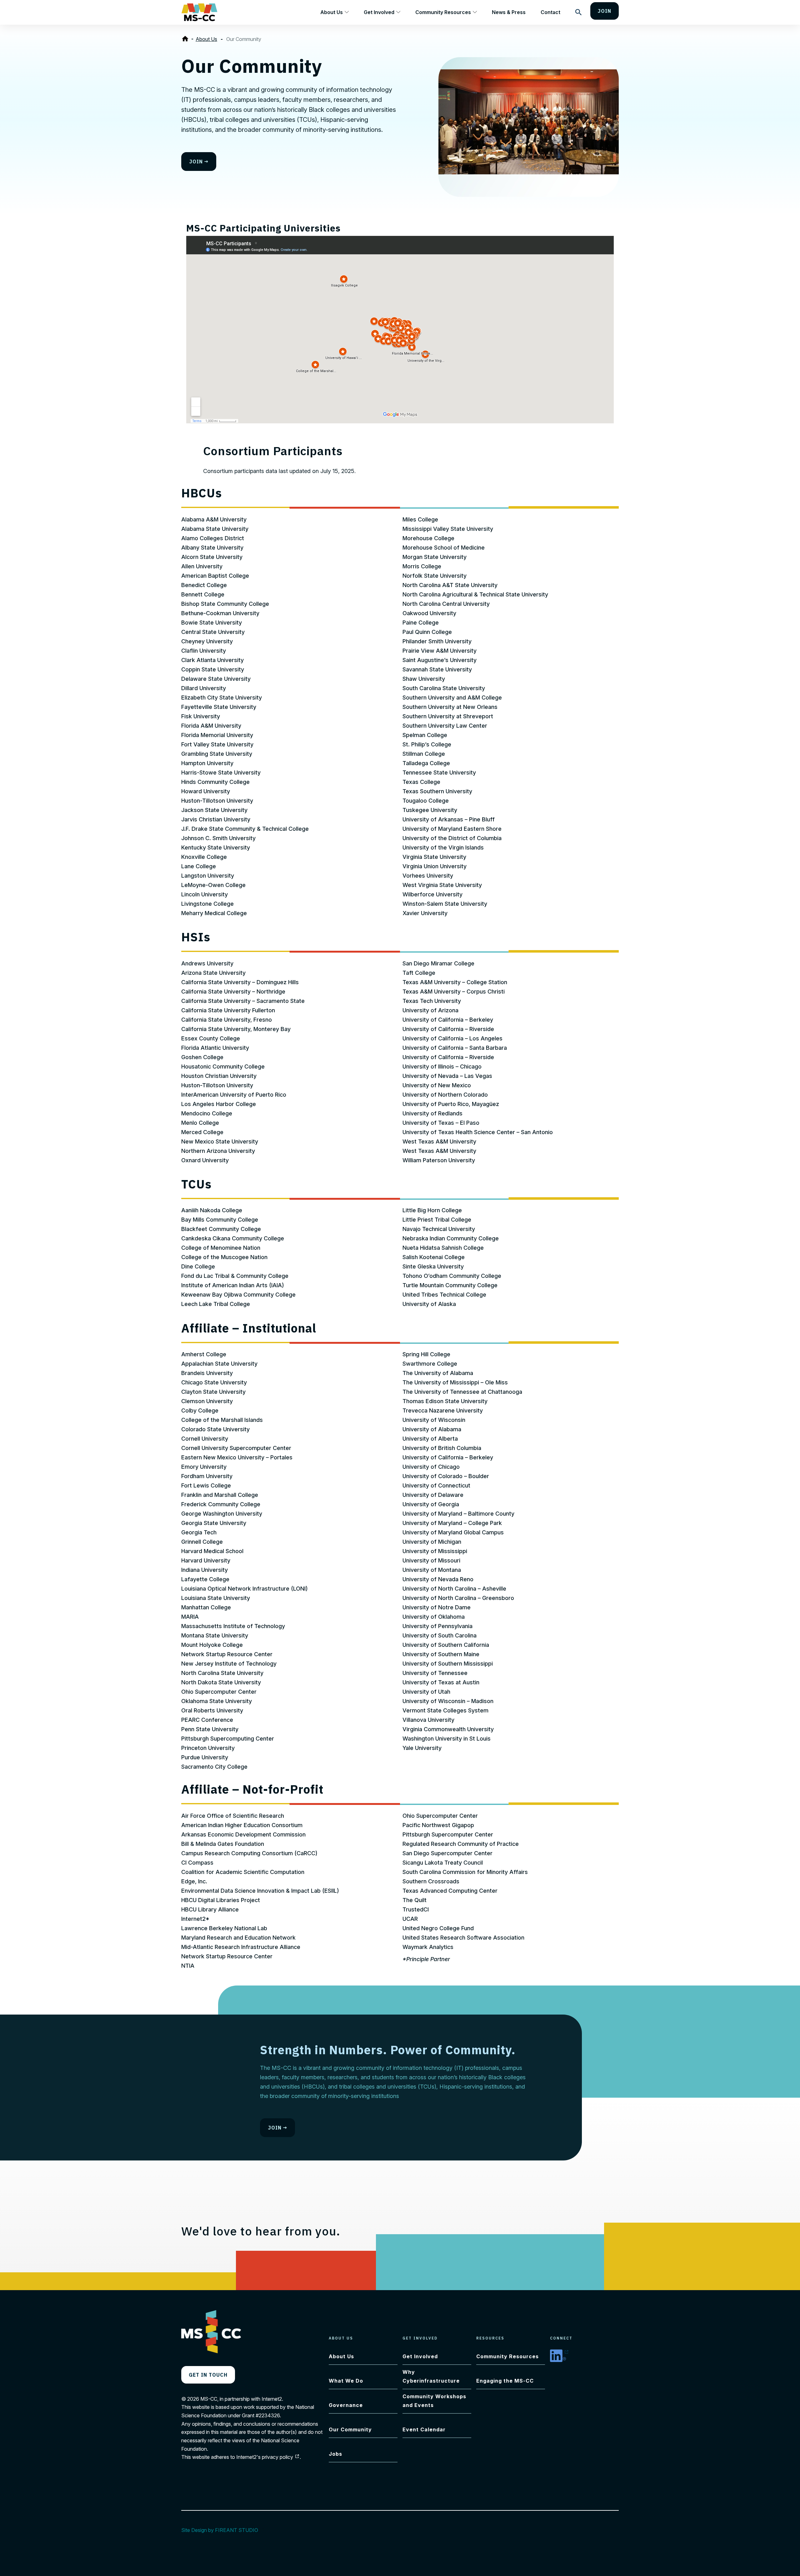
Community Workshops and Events (434, 2401)
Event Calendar (424, 2429)
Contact (550, 12)
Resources (490, 2338)
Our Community (350, 2429)
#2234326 (268, 2415)
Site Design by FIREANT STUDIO (223, 2530)
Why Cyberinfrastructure (431, 2376)
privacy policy (281, 2457)
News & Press (509, 12)
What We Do (346, 2381)
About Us (332, 12)
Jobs (335, 2454)
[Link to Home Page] (186, 39)
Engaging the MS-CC (505, 2381)
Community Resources (443, 12)
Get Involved (379, 12)
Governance (346, 2405)
